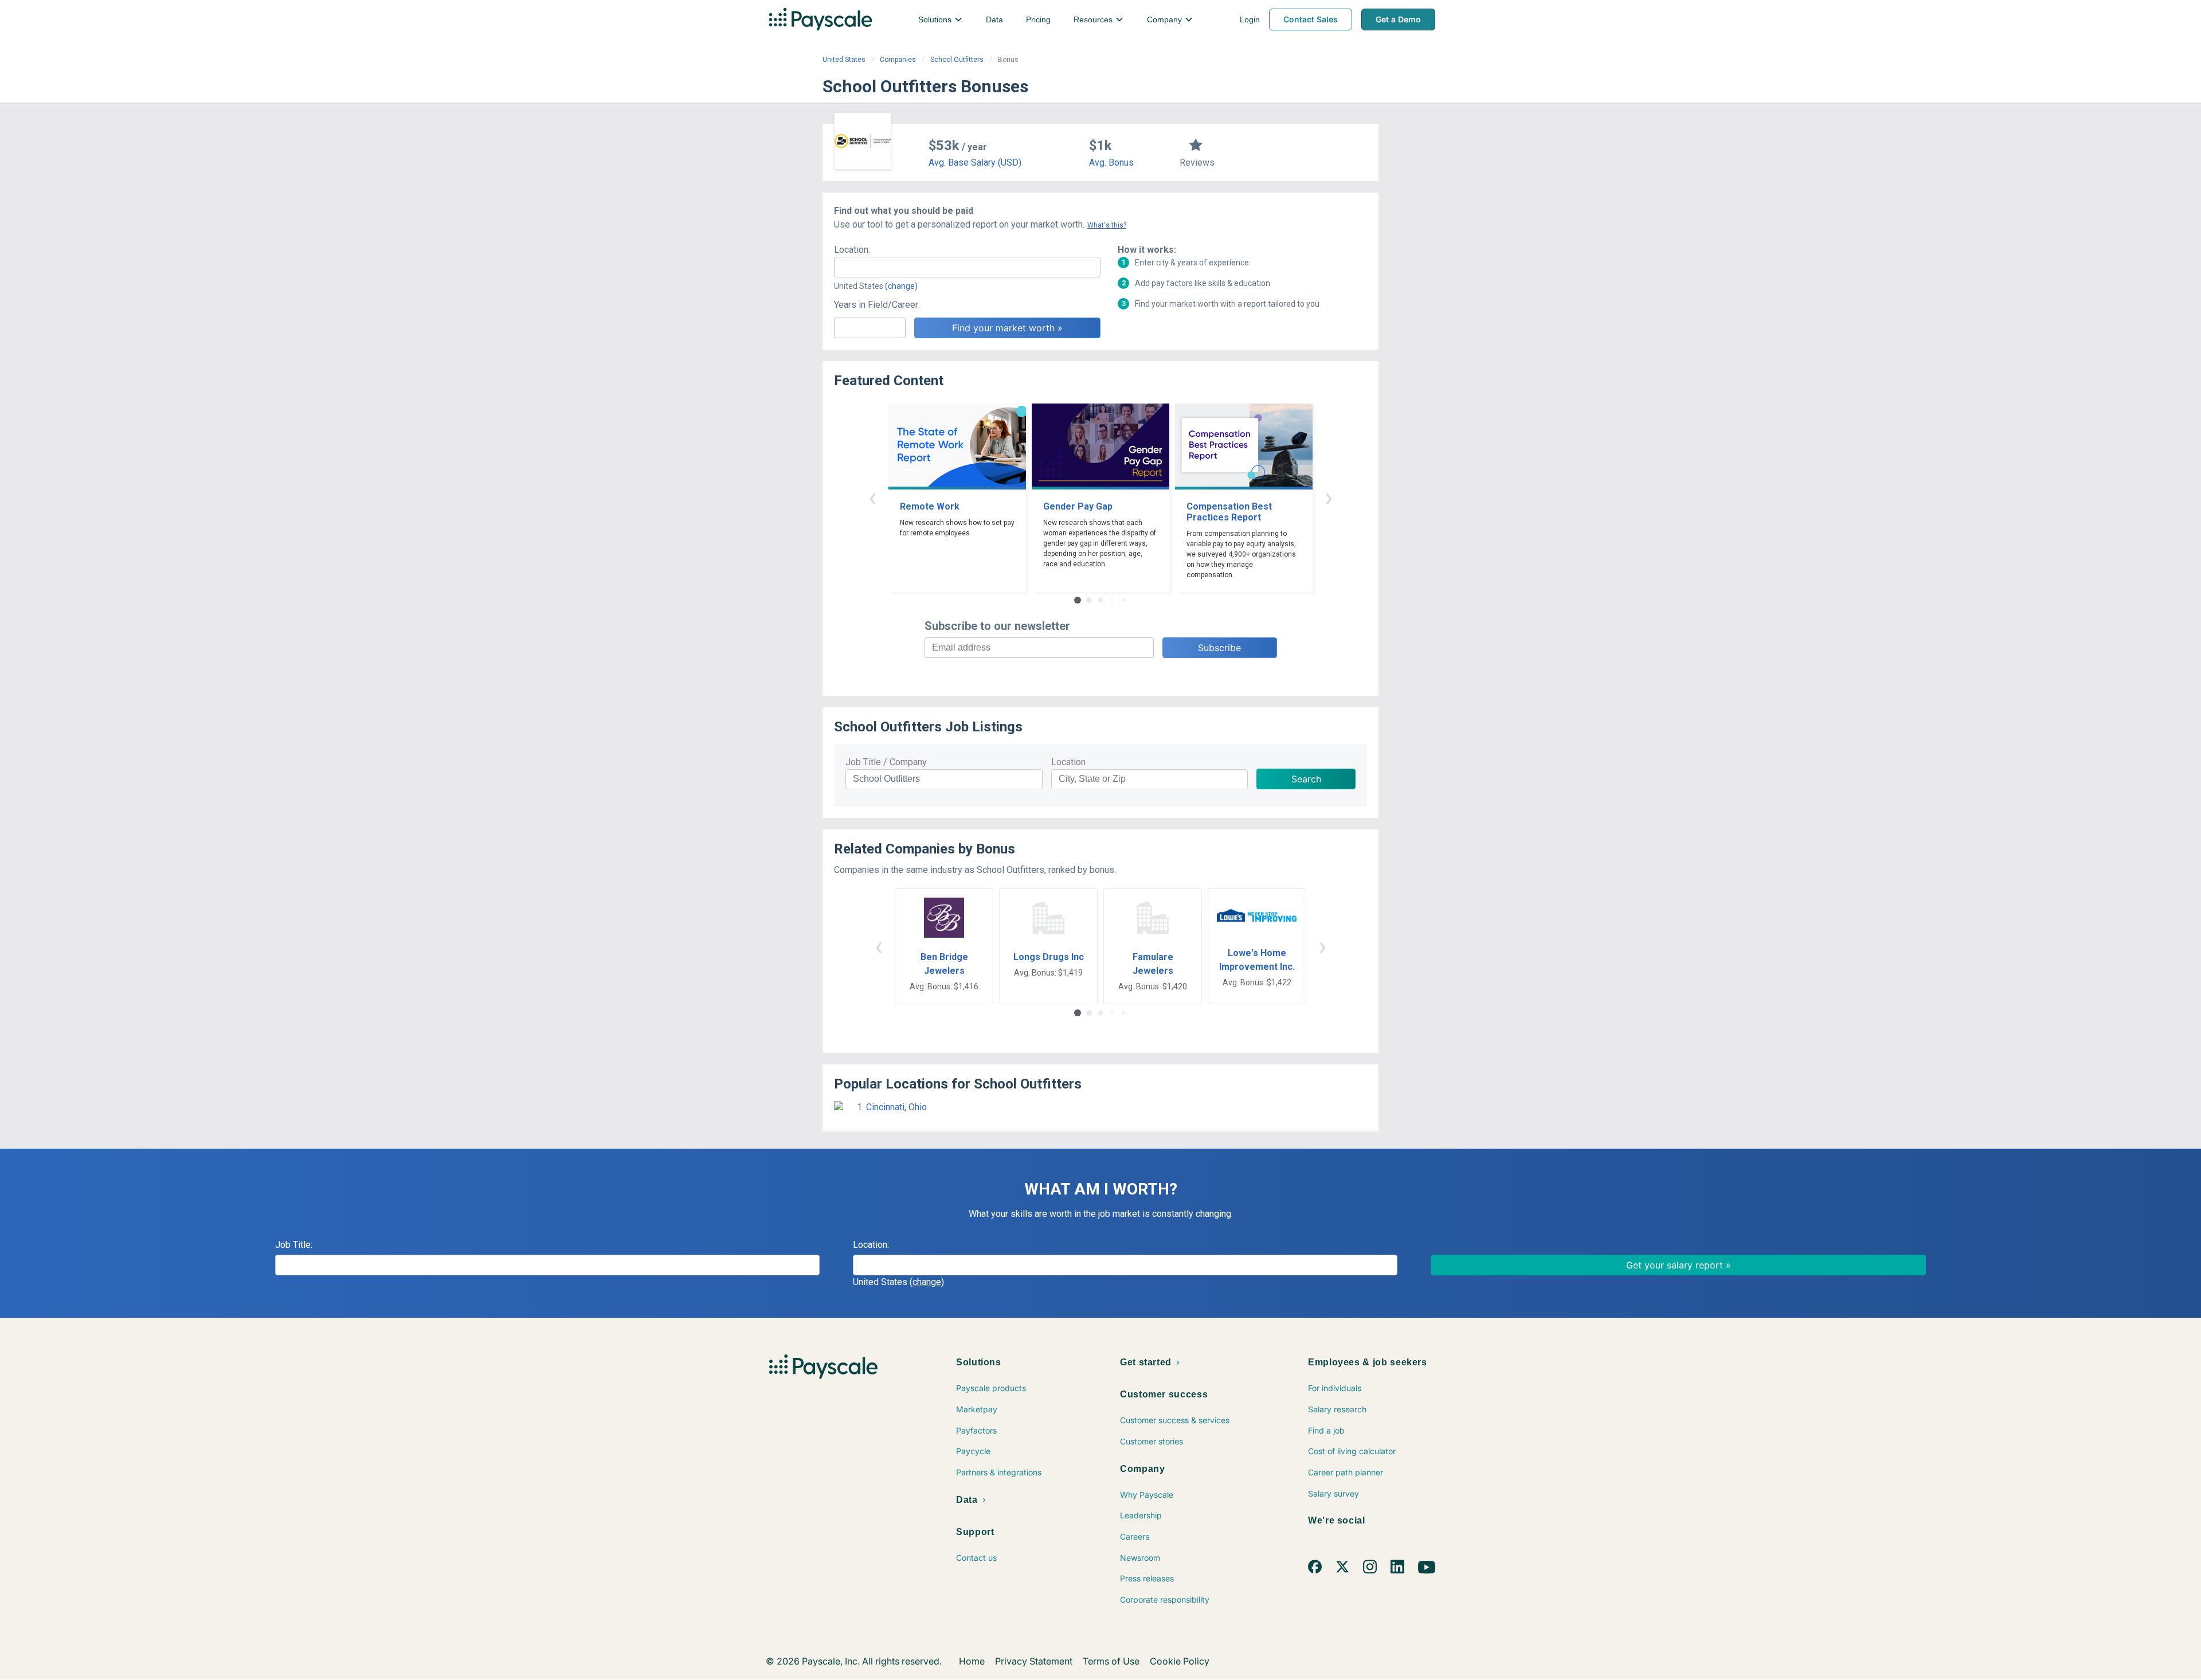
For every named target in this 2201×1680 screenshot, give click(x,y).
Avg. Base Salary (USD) (975, 162)
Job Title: (294, 1245)
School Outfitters (957, 60)
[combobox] (967, 267)
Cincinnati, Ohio (896, 1107)
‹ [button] (872, 497)
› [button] (1329, 497)
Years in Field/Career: (877, 305)
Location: (852, 250)
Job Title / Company (886, 762)
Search (1306, 779)
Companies (898, 60)
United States (844, 60)
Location (1068, 762)
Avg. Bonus (1111, 162)
